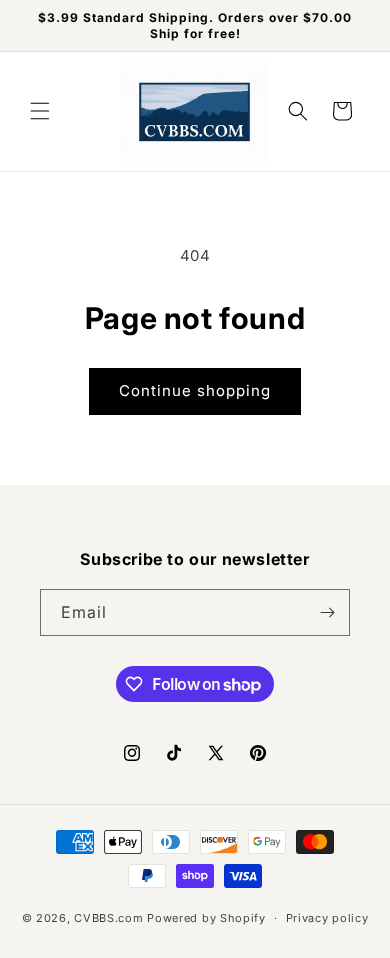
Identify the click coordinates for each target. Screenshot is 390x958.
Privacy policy (327, 918)
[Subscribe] (327, 612)
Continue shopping (195, 390)
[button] (40, 111)
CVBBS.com (108, 918)
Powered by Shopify (206, 918)
